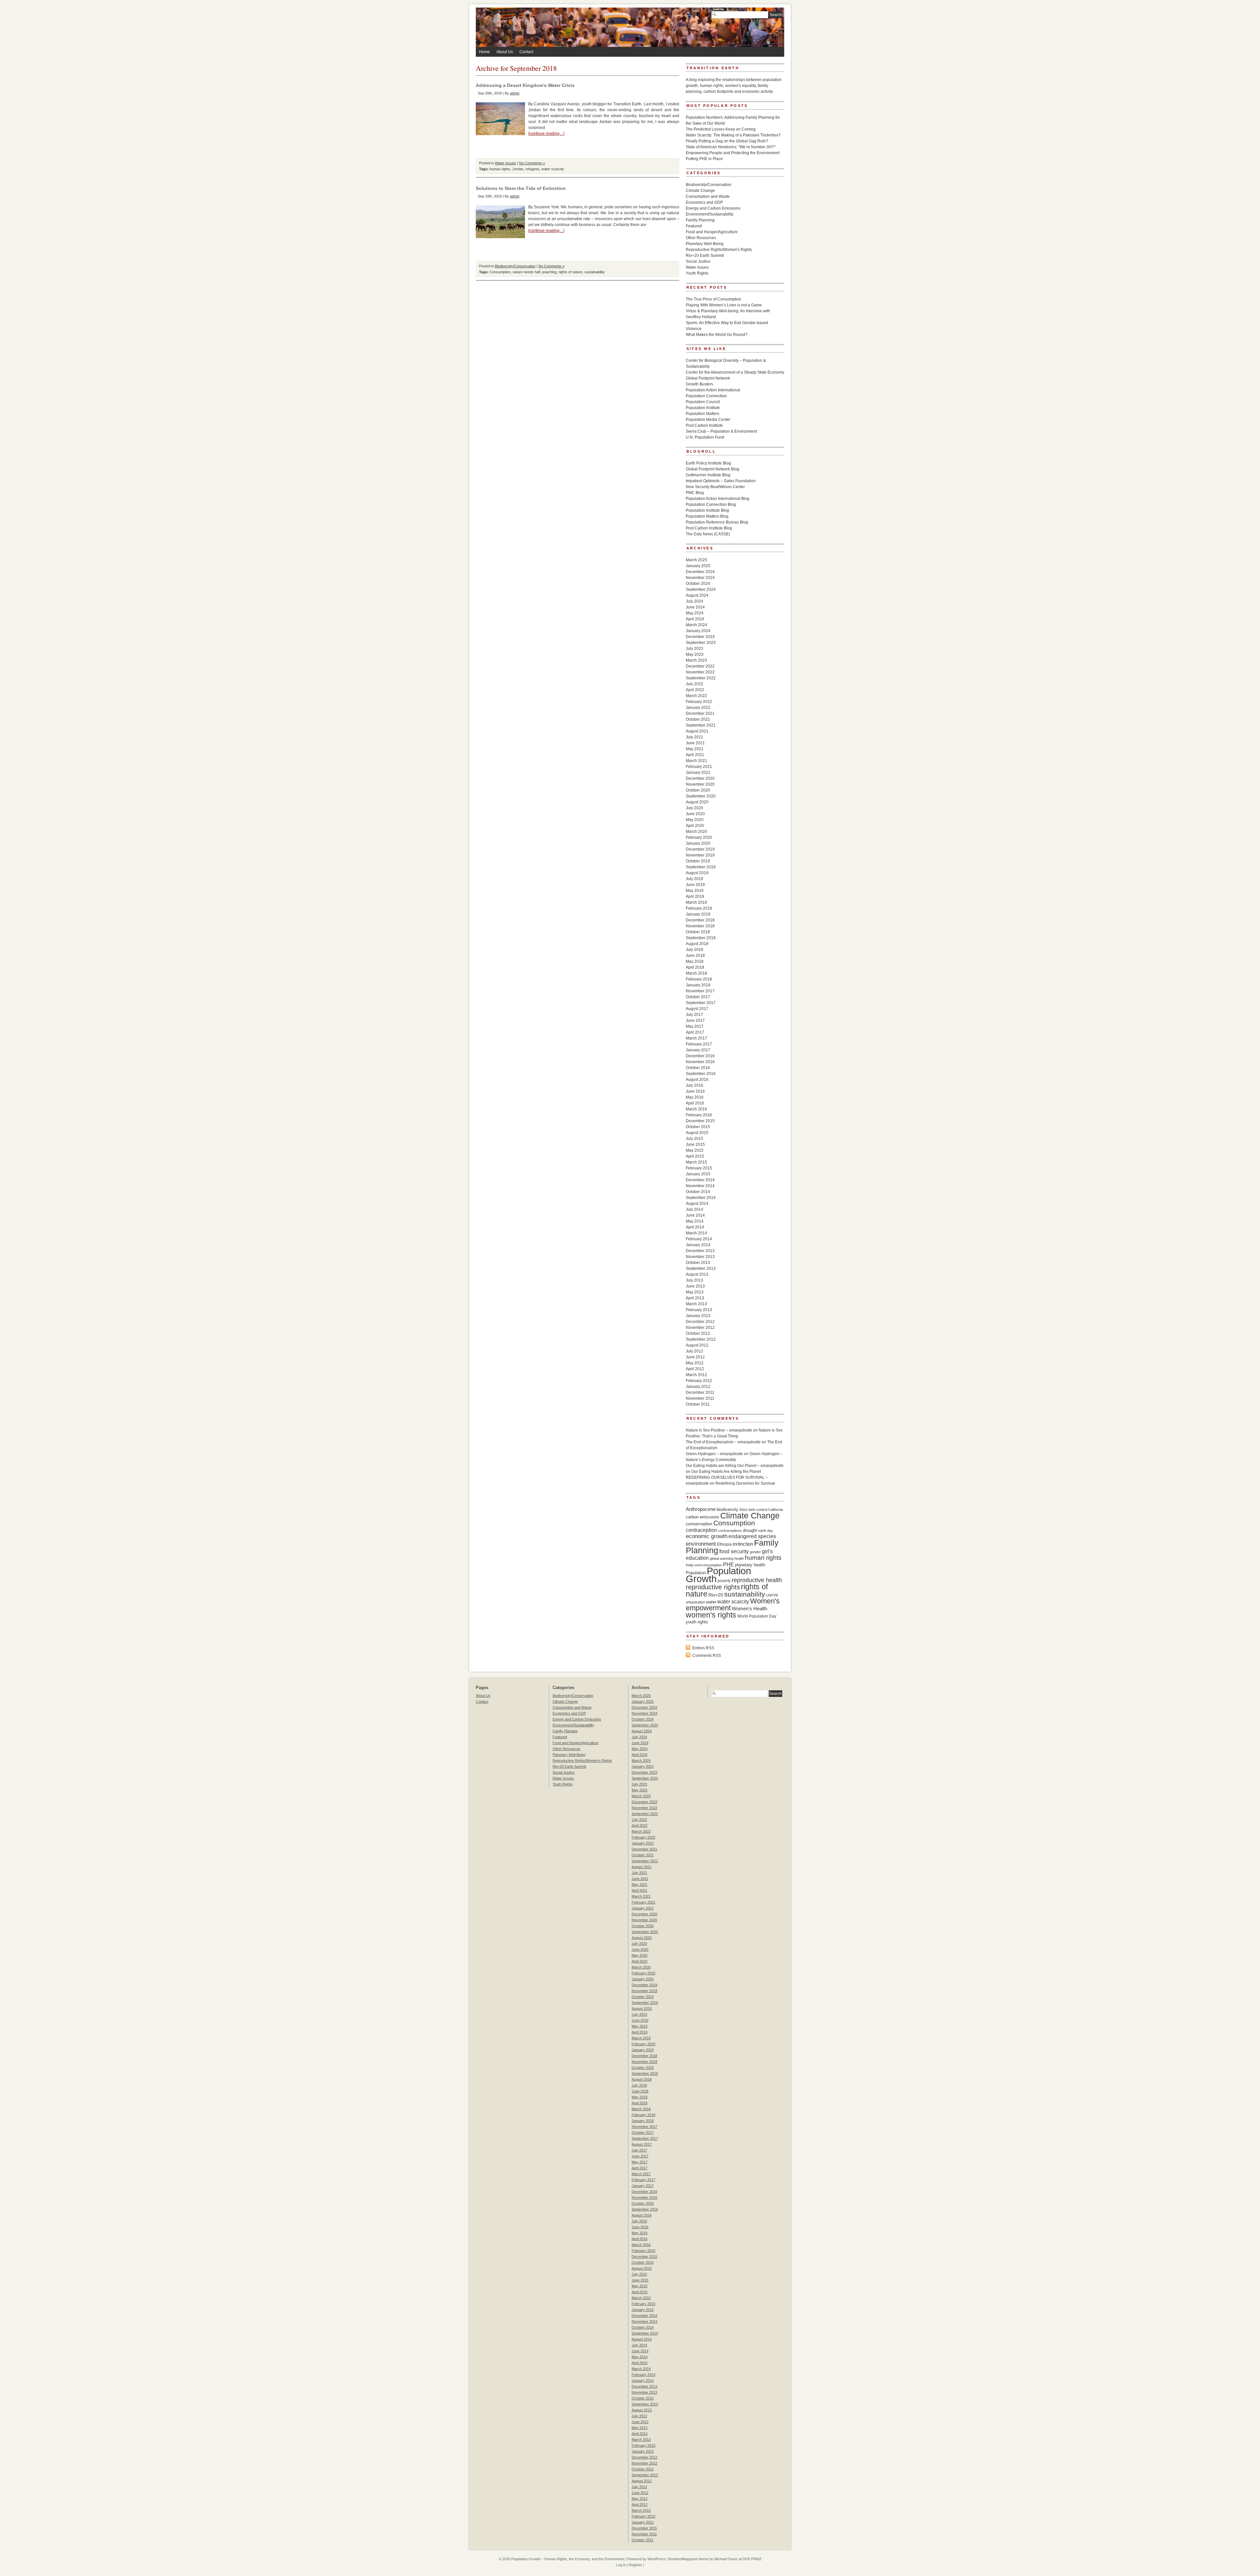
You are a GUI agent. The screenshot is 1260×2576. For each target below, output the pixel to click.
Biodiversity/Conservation (515, 266)
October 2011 (698, 1404)
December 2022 (700, 666)
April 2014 (695, 1227)
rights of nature (570, 272)
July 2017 (694, 1015)
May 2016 (695, 1097)
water (711, 1602)
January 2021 (698, 773)
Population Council (703, 402)
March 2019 (696, 902)
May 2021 (695, 749)
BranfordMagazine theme (688, 2559)
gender (755, 1552)
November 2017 (700, 991)
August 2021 (697, 731)
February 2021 (699, 767)
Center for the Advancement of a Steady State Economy (735, 372)
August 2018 (697, 944)
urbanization (695, 1602)
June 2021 (695, 743)
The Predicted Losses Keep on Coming (721, 129)
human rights (500, 169)
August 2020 (697, 802)
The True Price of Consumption (714, 299)
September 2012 (701, 1339)
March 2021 (696, 761)
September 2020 (701, 796)
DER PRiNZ (752, 2559)
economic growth (707, 1536)
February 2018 (699, 979)
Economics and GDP (704, 202)
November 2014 (700, 1186)
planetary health (750, 1565)
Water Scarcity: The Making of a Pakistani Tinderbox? (733, 135)
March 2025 (696, 560)
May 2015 (695, 1150)
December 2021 (700, 713)
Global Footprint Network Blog (713, 469)
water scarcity (553, 169)
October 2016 (698, 1068)
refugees (532, 169)
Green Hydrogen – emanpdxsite (714, 1454)
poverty (724, 1581)
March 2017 (696, 1038)
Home (484, 52)
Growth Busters (699, 384)
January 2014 (698, 1245)
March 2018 (696, 973)
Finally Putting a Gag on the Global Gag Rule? (727, 141)
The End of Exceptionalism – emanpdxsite (723, 1442)
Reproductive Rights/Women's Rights (719, 250)
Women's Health (749, 1608)
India (690, 1565)
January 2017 (698, 1050)
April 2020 (695, 826)
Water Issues (505, 163)
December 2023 (700, 637)
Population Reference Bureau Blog (717, 522)
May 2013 (695, 1292)
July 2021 (694, 737)
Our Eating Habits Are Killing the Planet (726, 1472)
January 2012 (698, 1387)
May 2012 (695, 1363)
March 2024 (696, 625)
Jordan (518, 169)
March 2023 (696, 660)
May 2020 (695, 820)
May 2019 (695, 891)
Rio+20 (716, 1595)
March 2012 (696, 1375)
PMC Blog (695, 493)
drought (750, 1530)
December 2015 (700, 1121)
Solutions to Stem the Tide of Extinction (521, 188)
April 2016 (695, 1103)
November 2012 (700, 1328)
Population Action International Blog (718, 499)
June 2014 (695, 1215)
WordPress (656, 2559)
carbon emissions (703, 1517)
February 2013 (699, 1310)
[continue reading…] (546, 134)
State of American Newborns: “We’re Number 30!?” (731, 147)
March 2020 (696, 832)
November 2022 (700, 672)
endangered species (752, 1536)
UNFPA (772, 1595)
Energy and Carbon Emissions (713, 208)
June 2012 (695, 1357)
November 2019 (700, 855)
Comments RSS (707, 1656)
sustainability (595, 272)
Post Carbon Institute (704, 425)
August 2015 (697, 1133)
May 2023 (695, 654)
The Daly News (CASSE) (708, 534)
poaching (549, 272)
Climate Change (700, 191)
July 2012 (694, 1351)
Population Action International (713, 390)
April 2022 (695, 690)
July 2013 (694, 1280)
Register (635, 2565)
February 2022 (699, 702)
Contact (526, 52)
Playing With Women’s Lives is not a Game (724, 305)
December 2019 (700, 849)
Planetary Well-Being (705, 244)
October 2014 (698, 1192)
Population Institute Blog (707, 510)
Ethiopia (724, 1544)
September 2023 (701, 643)
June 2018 (695, 956)
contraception (702, 1530)
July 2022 (694, 684)
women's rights (711, 1615)
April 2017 (695, 1032)
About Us (505, 52)
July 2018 (694, 950)
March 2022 (696, 696)
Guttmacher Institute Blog (708, 475)
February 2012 (699, 1381)
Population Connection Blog (711, 505)
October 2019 (698, 861)
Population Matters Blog (707, 516)
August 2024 (697, 595)
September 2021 (701, 725)
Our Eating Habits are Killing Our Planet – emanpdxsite (735, 1466)
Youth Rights (697, 273)
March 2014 (696, 1233)
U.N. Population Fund (705, 437)
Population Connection (706, 396)
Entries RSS (703, 1648)
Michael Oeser (726, 2559)
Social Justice (698, 261)
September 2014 (701, 1198)
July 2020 (694, 808)
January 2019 (698, 914)
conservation (699, 1524)
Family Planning (700, 220)
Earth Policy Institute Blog (708, 463)
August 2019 (697, 873)
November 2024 (700, 578)
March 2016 (696, 1109)
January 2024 (698, 631)
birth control (758, 1510)
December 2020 (700, 778)
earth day (766, 1531)
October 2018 (698, 932)
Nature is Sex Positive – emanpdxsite (719, 1430)
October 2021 (698, 719)
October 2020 (698, 790)
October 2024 (698, 584)
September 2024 (701, 589)
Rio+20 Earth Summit (705, 256)
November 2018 (700, 926)
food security (734, 1551)
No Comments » (532, 163)
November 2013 (700, 1257)
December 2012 (700, 1322)
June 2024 (695, 607)
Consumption (500, 272)
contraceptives (730, 1531)
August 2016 (697, 1080)
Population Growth (718, 1575)
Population (696, 1573)
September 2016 (701, 1074)
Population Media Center (708, 420)
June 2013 (695, 1286)
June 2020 (695, 814)
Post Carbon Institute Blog (709, 528)
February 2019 (699, 908)
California (776, 1510)
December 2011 (700, 1392)
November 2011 (700, 1398)
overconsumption (708, 1565)
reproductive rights (713, 1587)
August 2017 (697, 1009)
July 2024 (694, 601)
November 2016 (700, 1062)
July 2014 (694, 1209)
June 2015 (695, 1144)
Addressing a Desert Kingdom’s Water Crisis (525, 85)
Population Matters (703, 414)
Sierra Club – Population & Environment (721, 431)
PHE (728, 1564)
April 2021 (695, 755)
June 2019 (695, 885)
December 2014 (700, 1180)
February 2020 (699, 837)
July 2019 (694, 879)
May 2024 (695, 613)
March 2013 (696, 1304)
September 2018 (701, 938)
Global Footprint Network (708, 378)
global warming (722, 1558)
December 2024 (700, 572)
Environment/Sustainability (710, 214)
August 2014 (697, 1204)
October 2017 (698, 997)
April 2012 (695, 1369)
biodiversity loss (732, 1509)
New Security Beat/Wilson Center (715, 487)
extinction (743, 1544)
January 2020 (698, 843)
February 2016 (699, 1115)
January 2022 (698, 708)
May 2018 (695, 961)
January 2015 (698, 1174)
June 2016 (695, 1091)
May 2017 (695, 1026)
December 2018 (700, 920)
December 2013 (700, 1251)
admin (515, 93)
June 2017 (695, 1020)
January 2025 (698, 566)
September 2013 (701, 1268)
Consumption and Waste (708, 196)
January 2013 (698, 1316)
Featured (694, 226)
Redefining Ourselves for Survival (745, 1483)
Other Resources (701, 238)
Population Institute (703, 408)
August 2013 (697, 1274)
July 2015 (694, 1139)
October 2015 (698, 1127)
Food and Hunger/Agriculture (712, 232)
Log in (621, 2565)
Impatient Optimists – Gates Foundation (721, 481)
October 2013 (698, 1263)
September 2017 (701, 1003)
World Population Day (757, 1616)
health (739, 1558)
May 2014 (695, 1221)
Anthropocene (701, 1509)
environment (701, 1544)
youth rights (697, 1622)
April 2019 (695, 896)
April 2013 (695, 1298)
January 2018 (698, 985)
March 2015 (696, 1162)
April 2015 (695, 1156)
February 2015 (699, 1168)
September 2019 (701, 867)
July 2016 (694, 1085)
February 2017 (699, 1044)
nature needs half (526, 272)
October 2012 (698, 1333)
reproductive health (757, 1580)
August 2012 (697, 1345)
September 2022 (701, 678)
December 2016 (700, 1056)
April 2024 (695, 619)
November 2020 (700, 784)
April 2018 (695, 967)
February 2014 (699, 1239)
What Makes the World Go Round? (717, 335)
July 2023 (694, 649)
